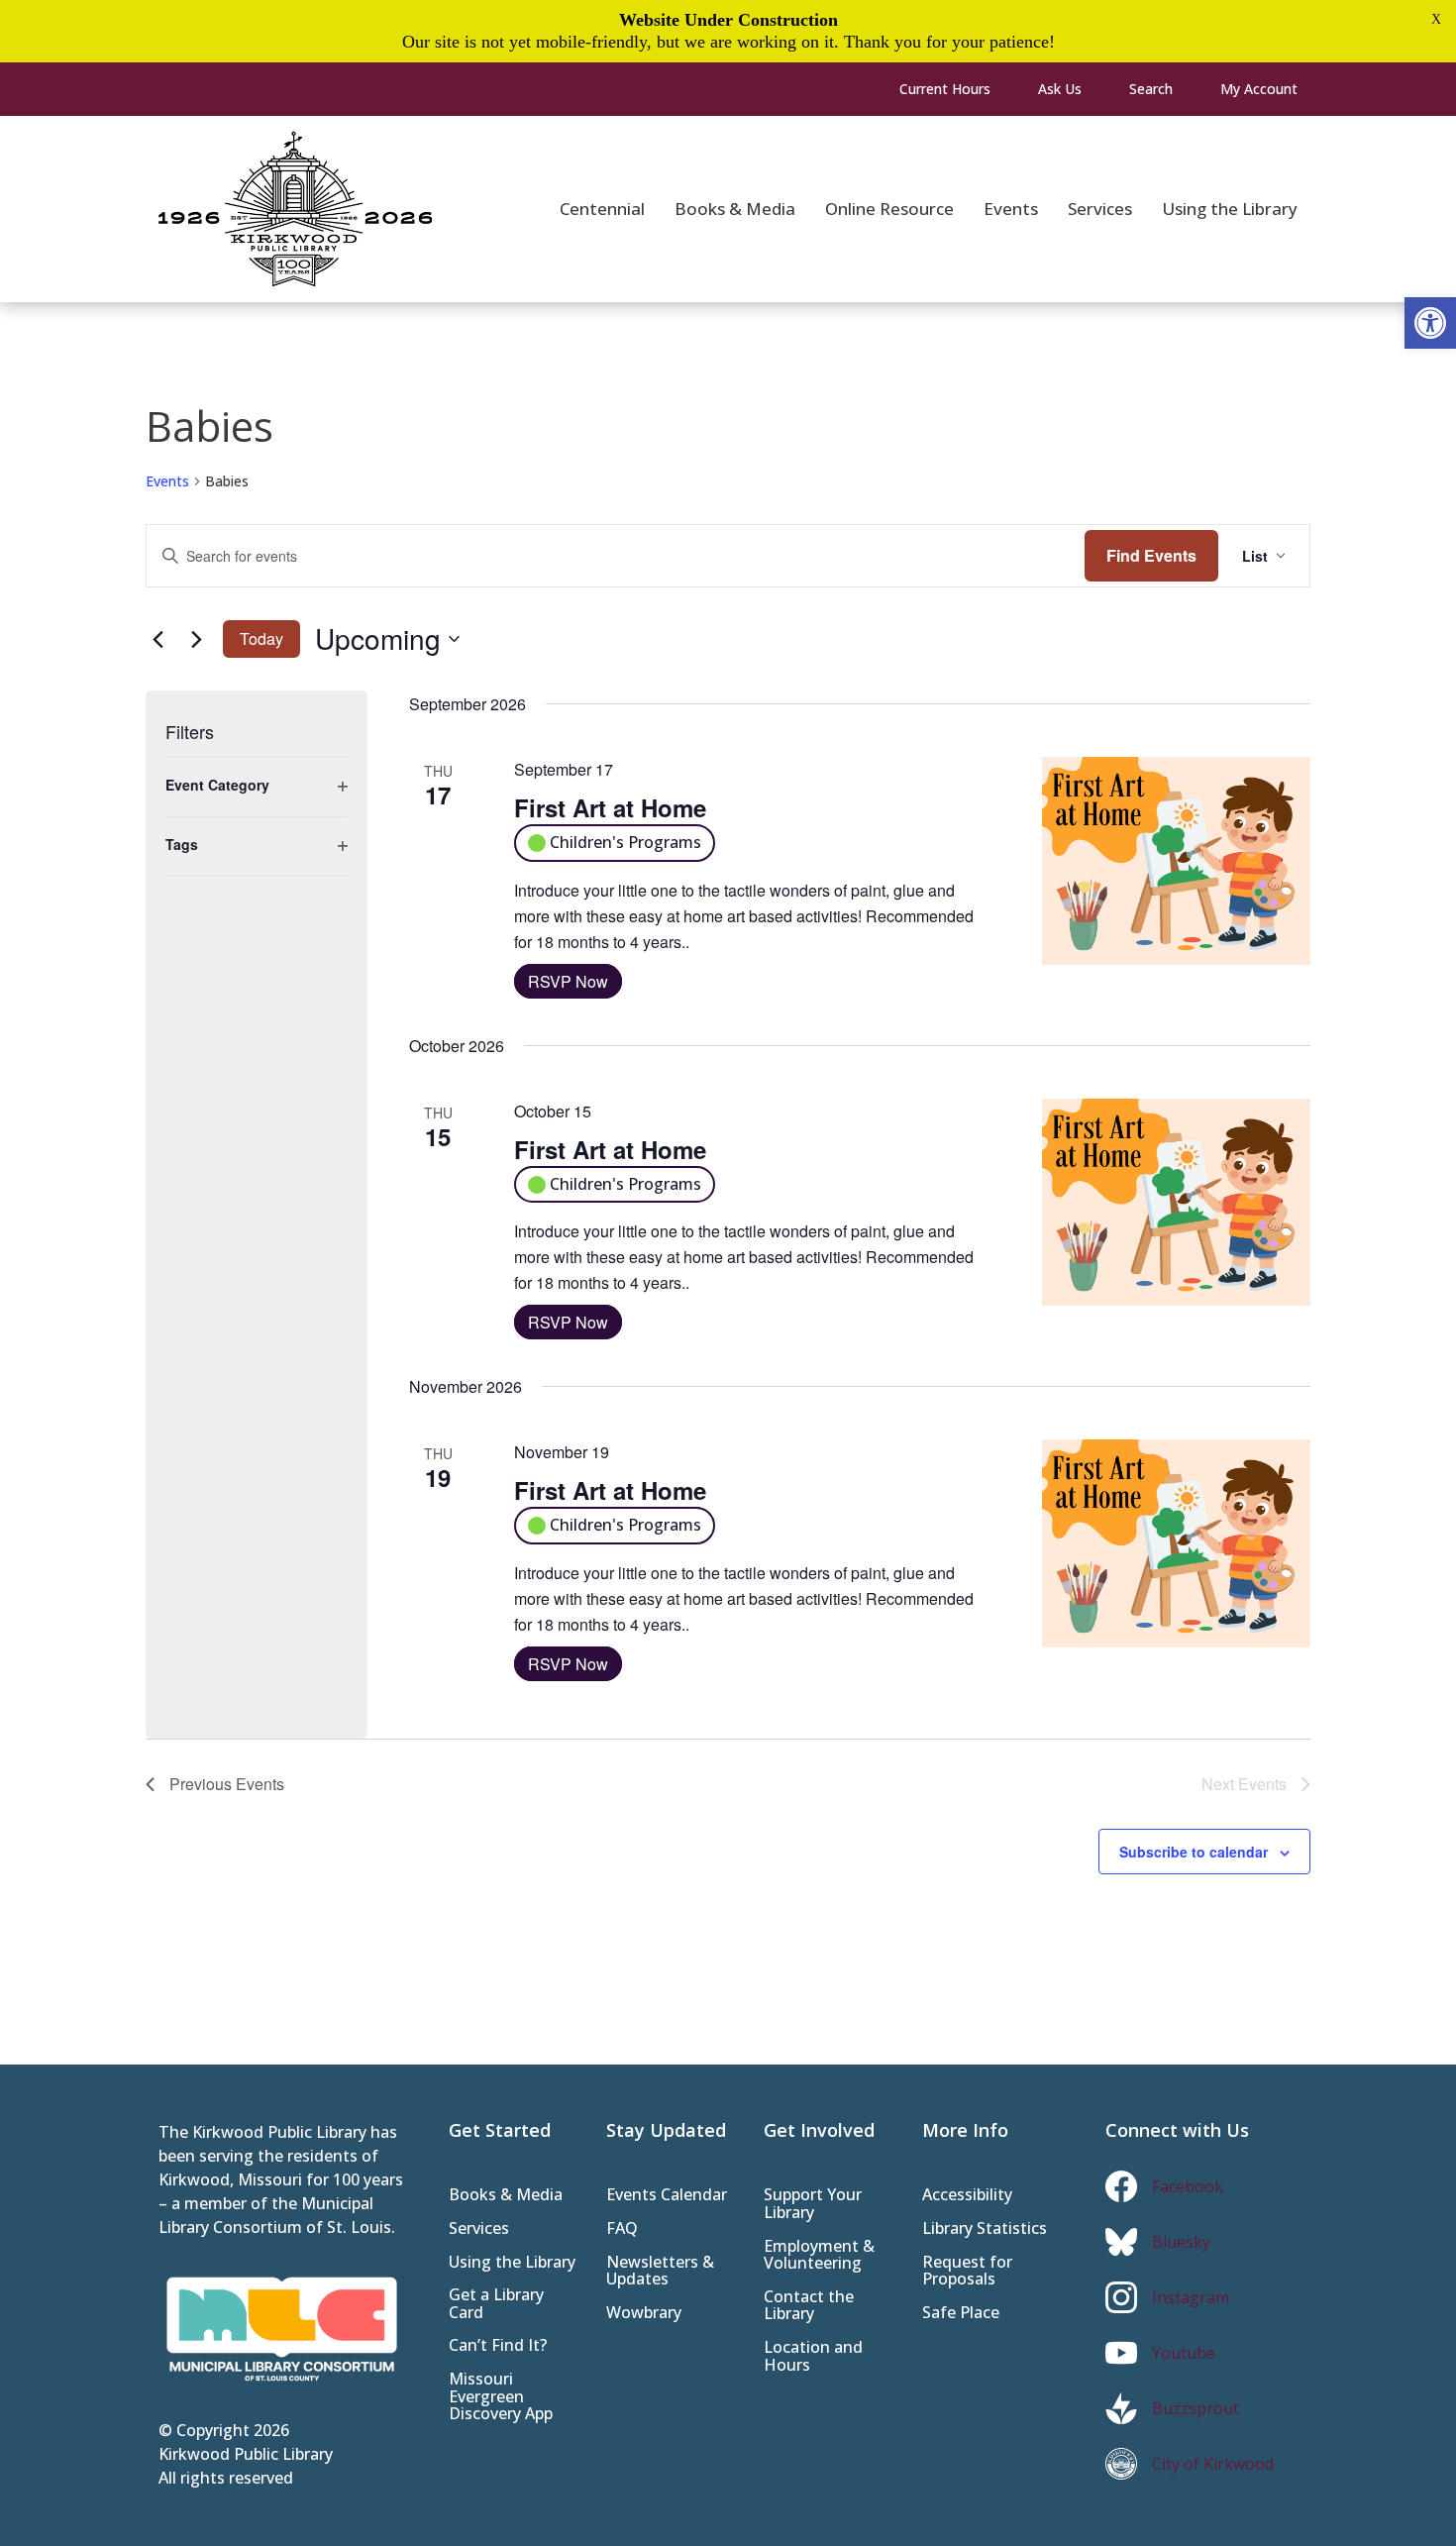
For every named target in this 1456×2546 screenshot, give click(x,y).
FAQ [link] (622, 2229)
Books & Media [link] (506, 2196)
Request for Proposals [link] (967, 2272)
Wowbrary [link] (644, 2314)
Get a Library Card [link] (496, 2305)
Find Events (1151, 555)
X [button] (1436, 19)
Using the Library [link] (512, 2263)
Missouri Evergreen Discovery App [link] (501, 2397)
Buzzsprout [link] (1196, 2408)
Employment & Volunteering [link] (819, 2256)
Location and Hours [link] (813, 2357)
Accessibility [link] (967, 2196)
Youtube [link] (1184, 2353)
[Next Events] (196, 639)
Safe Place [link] (961, 2314)
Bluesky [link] (1181, 2242)
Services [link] (479, 2229)
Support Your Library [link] (813, 2205)
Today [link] (261, 638)
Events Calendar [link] (667, 2196)
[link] (1430, 323)
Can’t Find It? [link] (498, 2346)
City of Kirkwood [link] (1213, 2464)
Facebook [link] (1188, 2186)
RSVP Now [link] (568, 981)
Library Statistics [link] (985, 2229)
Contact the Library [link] (809, 2307)
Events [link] (167, 481)
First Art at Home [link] (610, 807)
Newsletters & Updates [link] (660, 2272)
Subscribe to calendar (1194, 1852)
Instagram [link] (1191, 2297)
